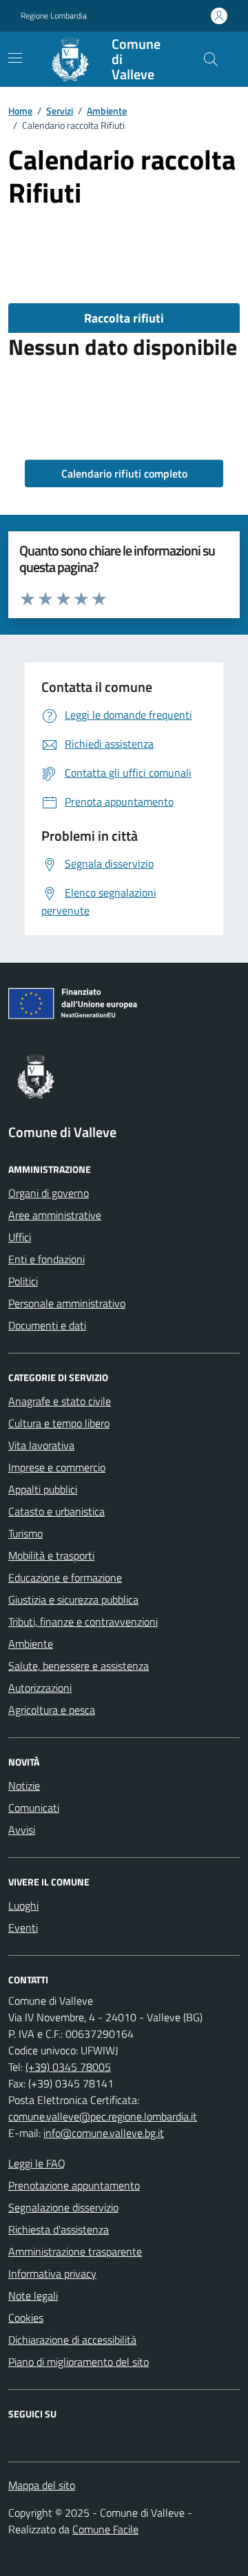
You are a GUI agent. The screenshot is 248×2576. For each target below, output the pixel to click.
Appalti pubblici (43, 1489)
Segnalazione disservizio (63, 2207)
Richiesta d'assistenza (59, 2229)
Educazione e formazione (65, 1577)
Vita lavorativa (41, 1445)
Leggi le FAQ (37, 2163)
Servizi (60, 111)
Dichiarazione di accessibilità (72, 2340)
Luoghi (23, 1905)
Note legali (33, 2296)
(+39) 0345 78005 (68, 2067)
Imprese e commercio (57, 1467)
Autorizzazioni (40, 1688)
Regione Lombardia (54, 16)
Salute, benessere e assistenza (79, 1666)
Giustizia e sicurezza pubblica (73, 1599)
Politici (23, 1281)
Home (20, 111)
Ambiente (107, 111)
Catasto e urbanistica (56, 1511)
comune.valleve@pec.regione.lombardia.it (103, 2116)
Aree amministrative (55, 1215)
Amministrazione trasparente (75, 2251)
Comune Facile (105, 2529)
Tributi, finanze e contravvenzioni (83, 1622)
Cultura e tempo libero (59, 1423)
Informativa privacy (52, 2273)
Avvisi (22, 1830)
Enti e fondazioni (46, 1259)
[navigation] (15, 58)
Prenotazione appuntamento (74, 2185)
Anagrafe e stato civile (60, 1401)
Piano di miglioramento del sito (79, 2362)
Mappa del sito (42, 2485)
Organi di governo (49, 1193)
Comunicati (34, 1808)
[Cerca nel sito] (211, 59)
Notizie (24, 1786)
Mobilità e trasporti (51, 1555)
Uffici (20, 1237)
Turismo (25, 1533)
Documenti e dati (47, 1325)
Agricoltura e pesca (52, 1710)
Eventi (23, 1928)
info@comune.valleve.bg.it (104, 2133)
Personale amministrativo (67, 1303)
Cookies (26, 2318)
